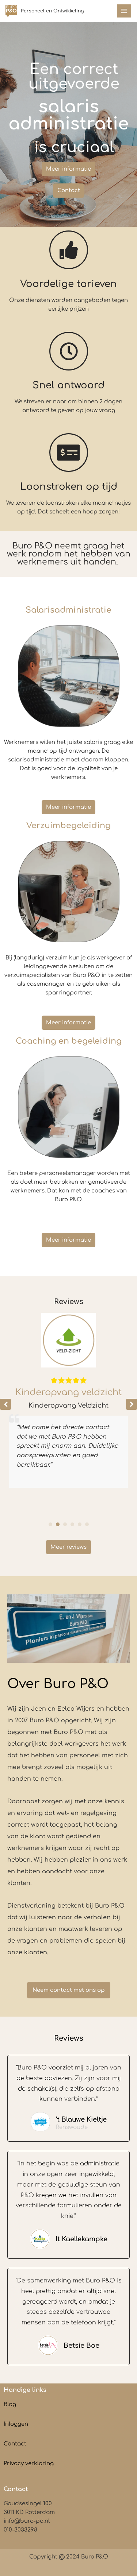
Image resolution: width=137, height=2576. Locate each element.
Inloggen (16, 2424)
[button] (132, 1404)
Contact (15, 2444)
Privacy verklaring (29, 2464)
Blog (10, 2404)
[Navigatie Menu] (124, 11)
